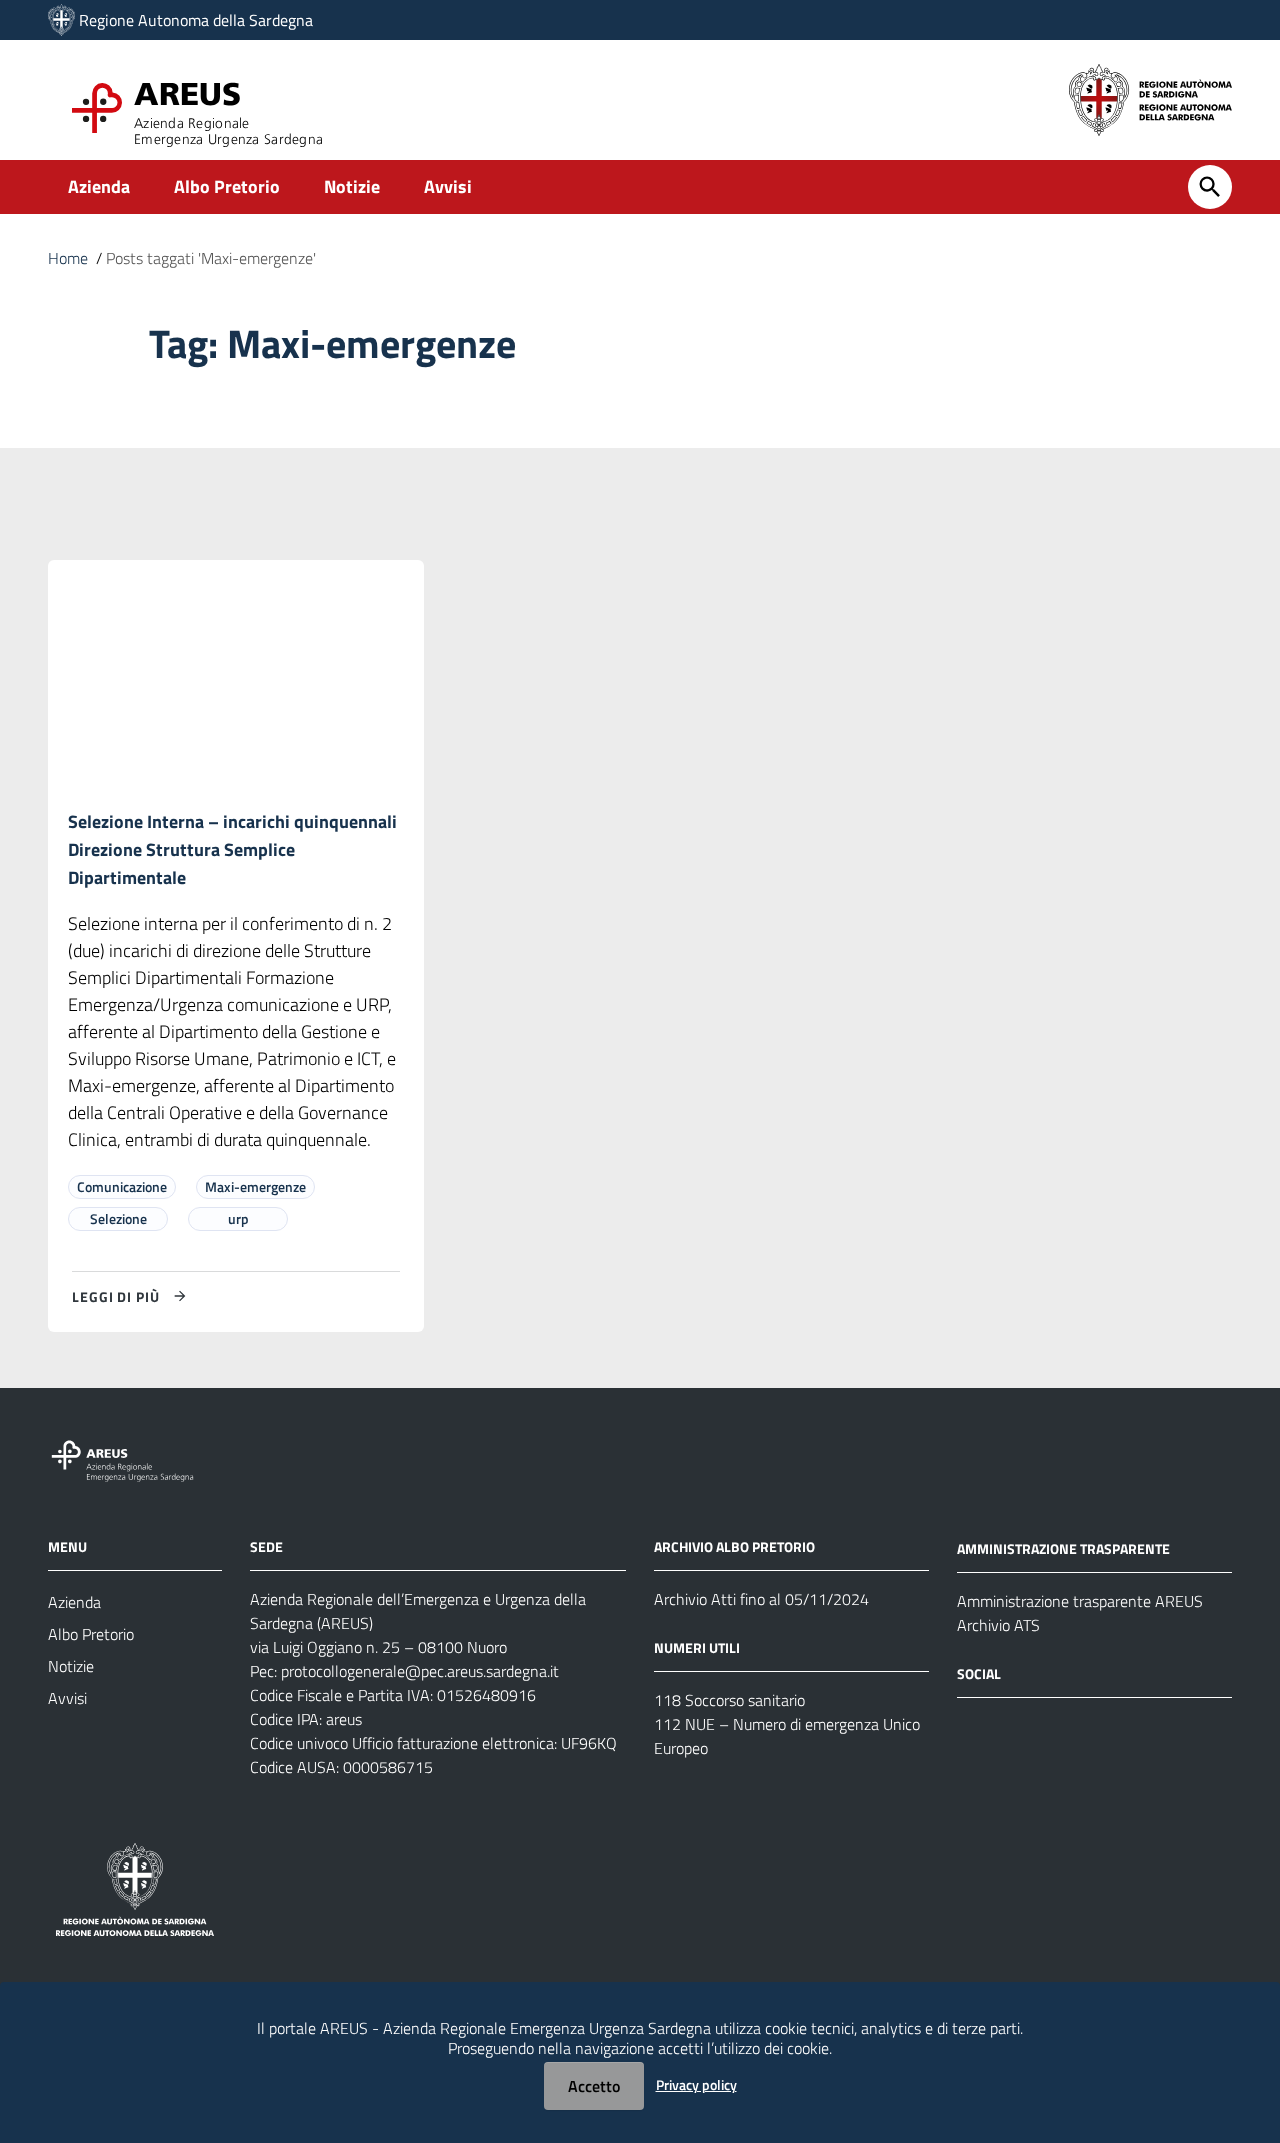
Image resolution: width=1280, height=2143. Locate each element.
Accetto (594, 2086)
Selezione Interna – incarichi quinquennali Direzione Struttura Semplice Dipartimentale (232, 849)
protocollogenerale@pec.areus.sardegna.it (420, 1671)
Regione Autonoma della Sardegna (196, 20)
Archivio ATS (998, 1625)
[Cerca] (1210, 187)
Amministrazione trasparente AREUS (1080, 1601)
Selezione (118, 1218)
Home (68, 258)
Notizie (352, 186)
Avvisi (448, 186)
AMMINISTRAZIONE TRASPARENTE (1063, 1548)
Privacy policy (696, 2084)
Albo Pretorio (227, 186)
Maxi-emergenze (255, 1186)
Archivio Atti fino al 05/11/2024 (761, 1599)
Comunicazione (122, 1186)
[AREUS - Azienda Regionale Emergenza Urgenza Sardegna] (61, 20)
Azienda (99, 186)
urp (238, 1218)
